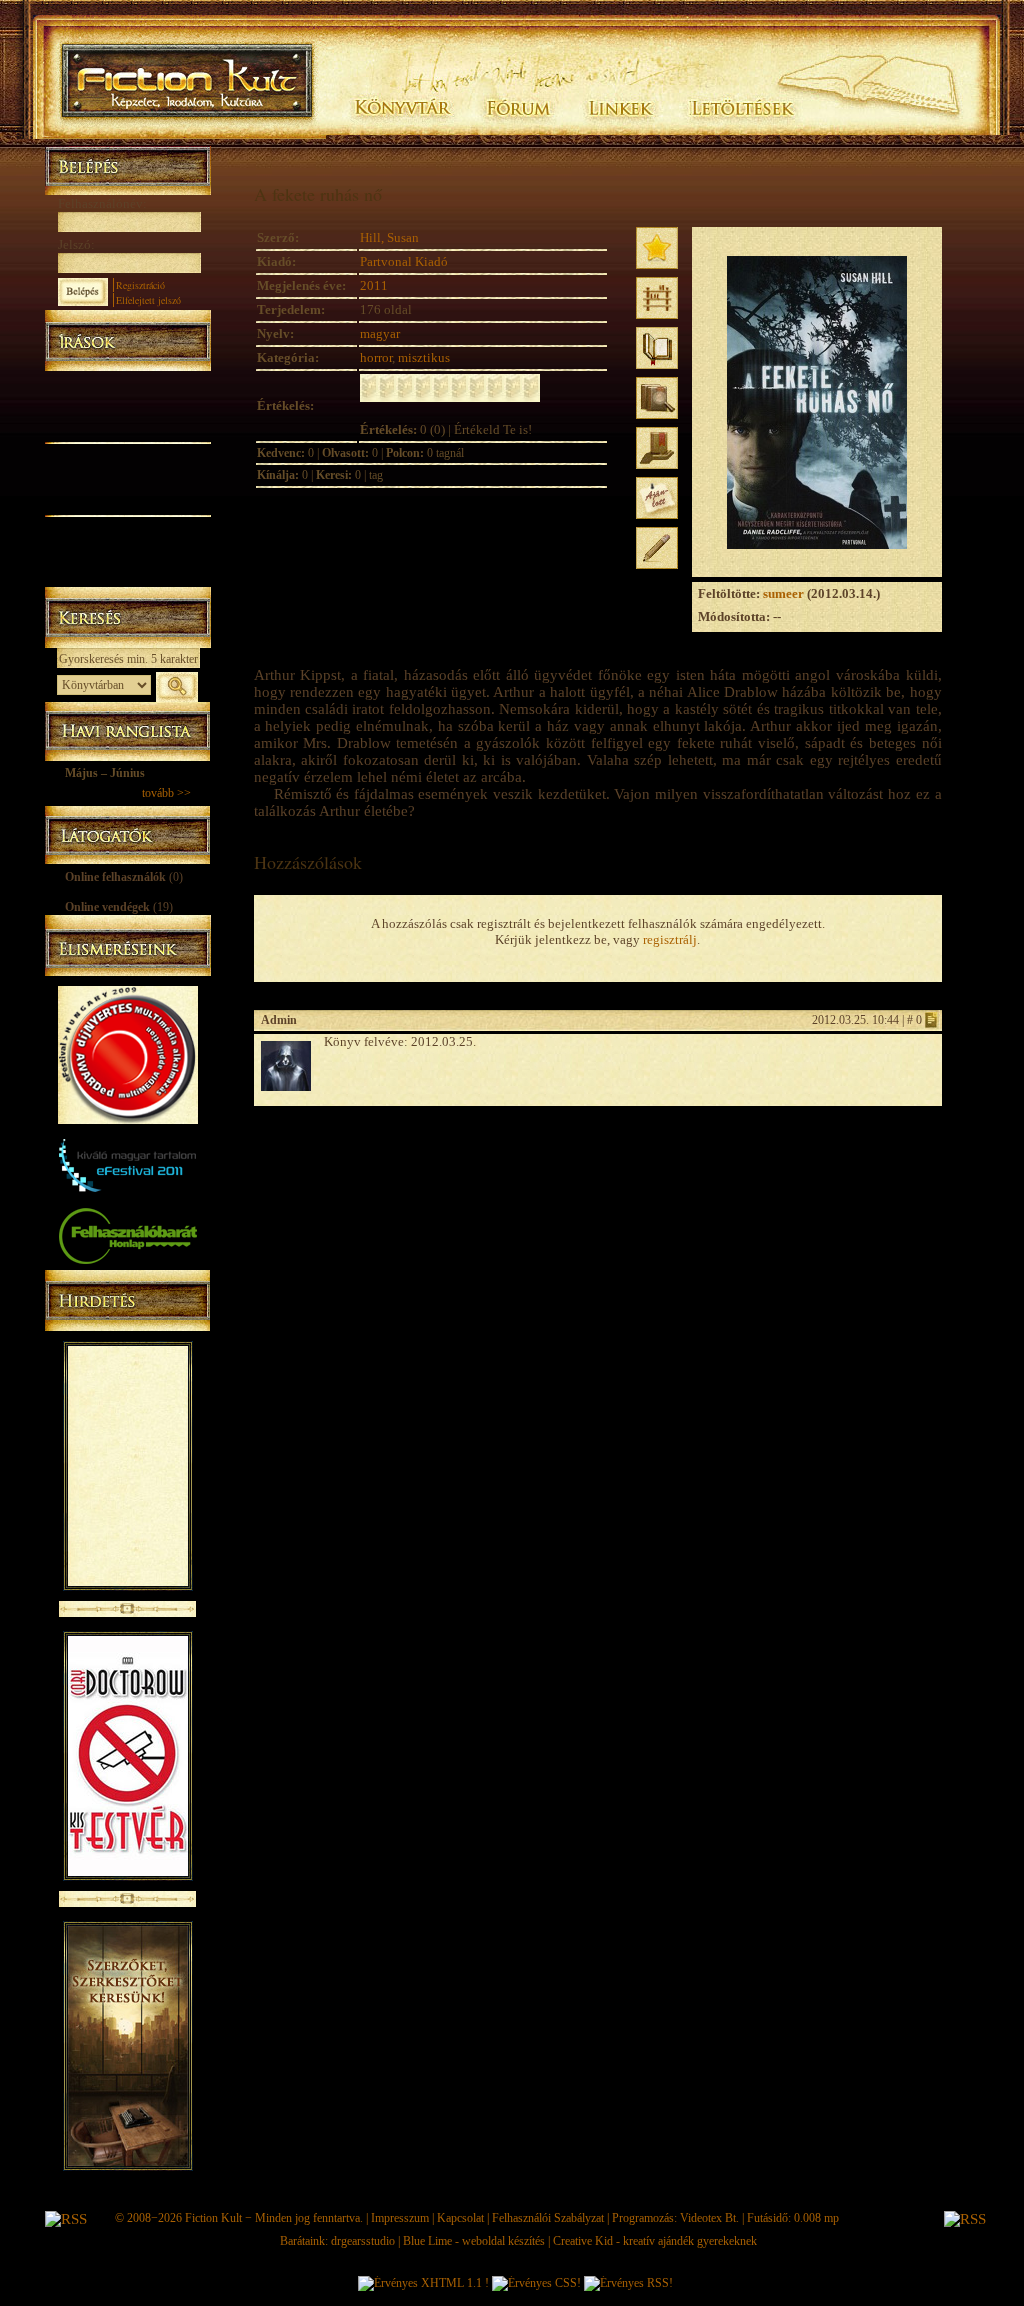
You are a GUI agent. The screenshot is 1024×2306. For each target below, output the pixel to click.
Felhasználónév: (102, 203)
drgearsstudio (363, 2241)
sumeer (783, 593)
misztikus (424, 357)
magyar (380, 333)
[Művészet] (127, 501)
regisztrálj (670, 939)
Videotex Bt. (709, 2218)
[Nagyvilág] (127, 526)
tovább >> (166, 793)
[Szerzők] (127, 403)
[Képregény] (127, 452)
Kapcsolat (460, 2218)
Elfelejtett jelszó (148, 300)
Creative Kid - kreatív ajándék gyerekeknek (655, 2241)
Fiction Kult (213, 2218)
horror (376, 357)
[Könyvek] (127, 380)
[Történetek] (127, 428)
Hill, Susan (389, 237)
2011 (374, 285)
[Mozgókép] (127, 477)
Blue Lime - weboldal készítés (474, 2241)
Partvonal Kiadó (404, 261)
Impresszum (400, 2218)
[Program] (127, 575)
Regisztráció (140, 285)
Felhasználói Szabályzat (548, 2218)
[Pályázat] (127, 551)
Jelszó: (76, 244)
